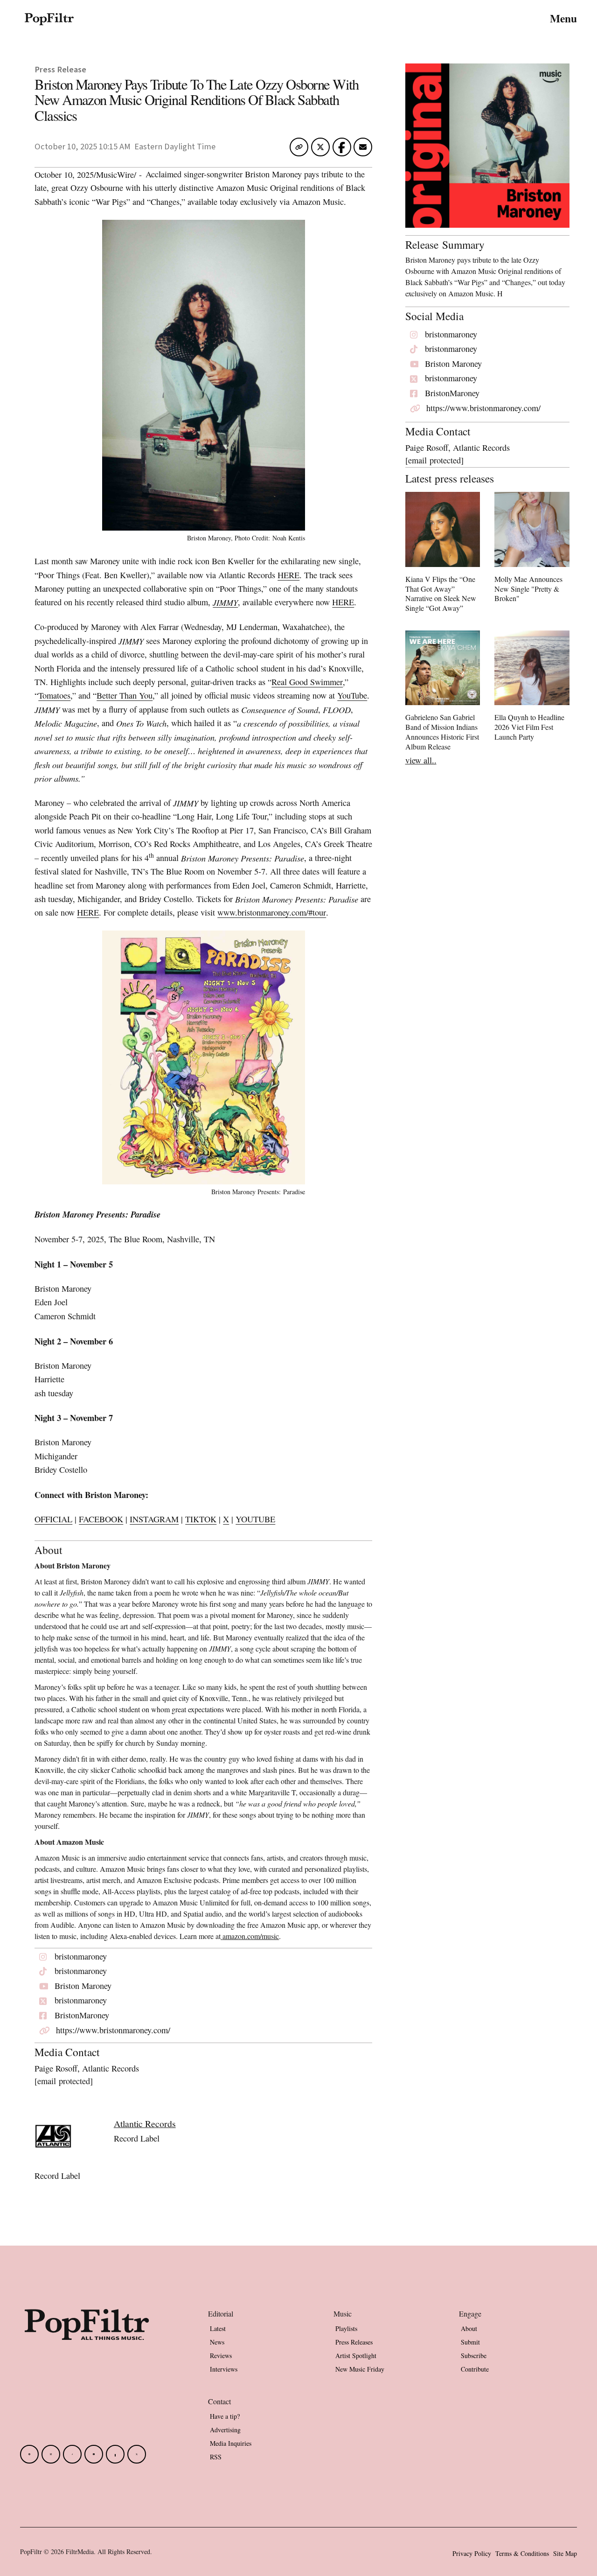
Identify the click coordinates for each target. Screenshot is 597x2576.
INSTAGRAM (154, 1519)
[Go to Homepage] (49, 19)
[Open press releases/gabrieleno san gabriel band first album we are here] (443, 693)
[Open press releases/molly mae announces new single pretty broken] (532, 549)
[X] (137, 2454)
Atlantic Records (145, 2124)
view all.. (421, 760)
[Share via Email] (363, 149)
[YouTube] (94, 2454)
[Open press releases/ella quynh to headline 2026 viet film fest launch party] (532, 688)
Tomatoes (54, 695)
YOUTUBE (255, 1519)
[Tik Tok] (72, 2454)
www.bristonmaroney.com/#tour (272, 912)
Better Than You (125, 695)
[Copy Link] (299, 147)
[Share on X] (320, 149)
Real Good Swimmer (307, 682)
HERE (288, 575)
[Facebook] (29, 2454)
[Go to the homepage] (87, 2344)
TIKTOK (201, 1519)
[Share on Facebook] (342, 147)
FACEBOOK (101, 1519)
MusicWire (115, 175)
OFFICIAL (53, 1519)
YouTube (352, 695)
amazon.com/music (251, 1936)
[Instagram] (51, 2454)
